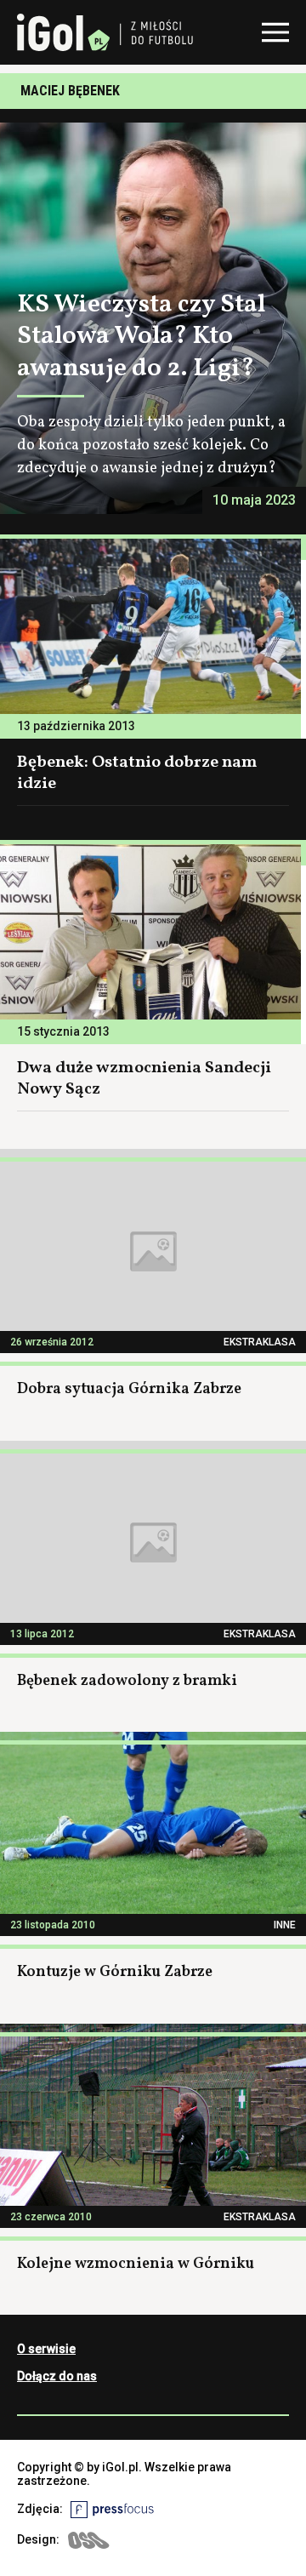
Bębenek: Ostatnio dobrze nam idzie (137, 773)
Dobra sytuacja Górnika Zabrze (129, 1389)
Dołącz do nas (57, 2376)
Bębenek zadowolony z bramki (127, 1681)
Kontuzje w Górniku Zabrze (115, 1972)
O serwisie (46, 2349)
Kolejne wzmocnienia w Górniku (136, 2264)
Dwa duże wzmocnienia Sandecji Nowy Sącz (144, 1079)
